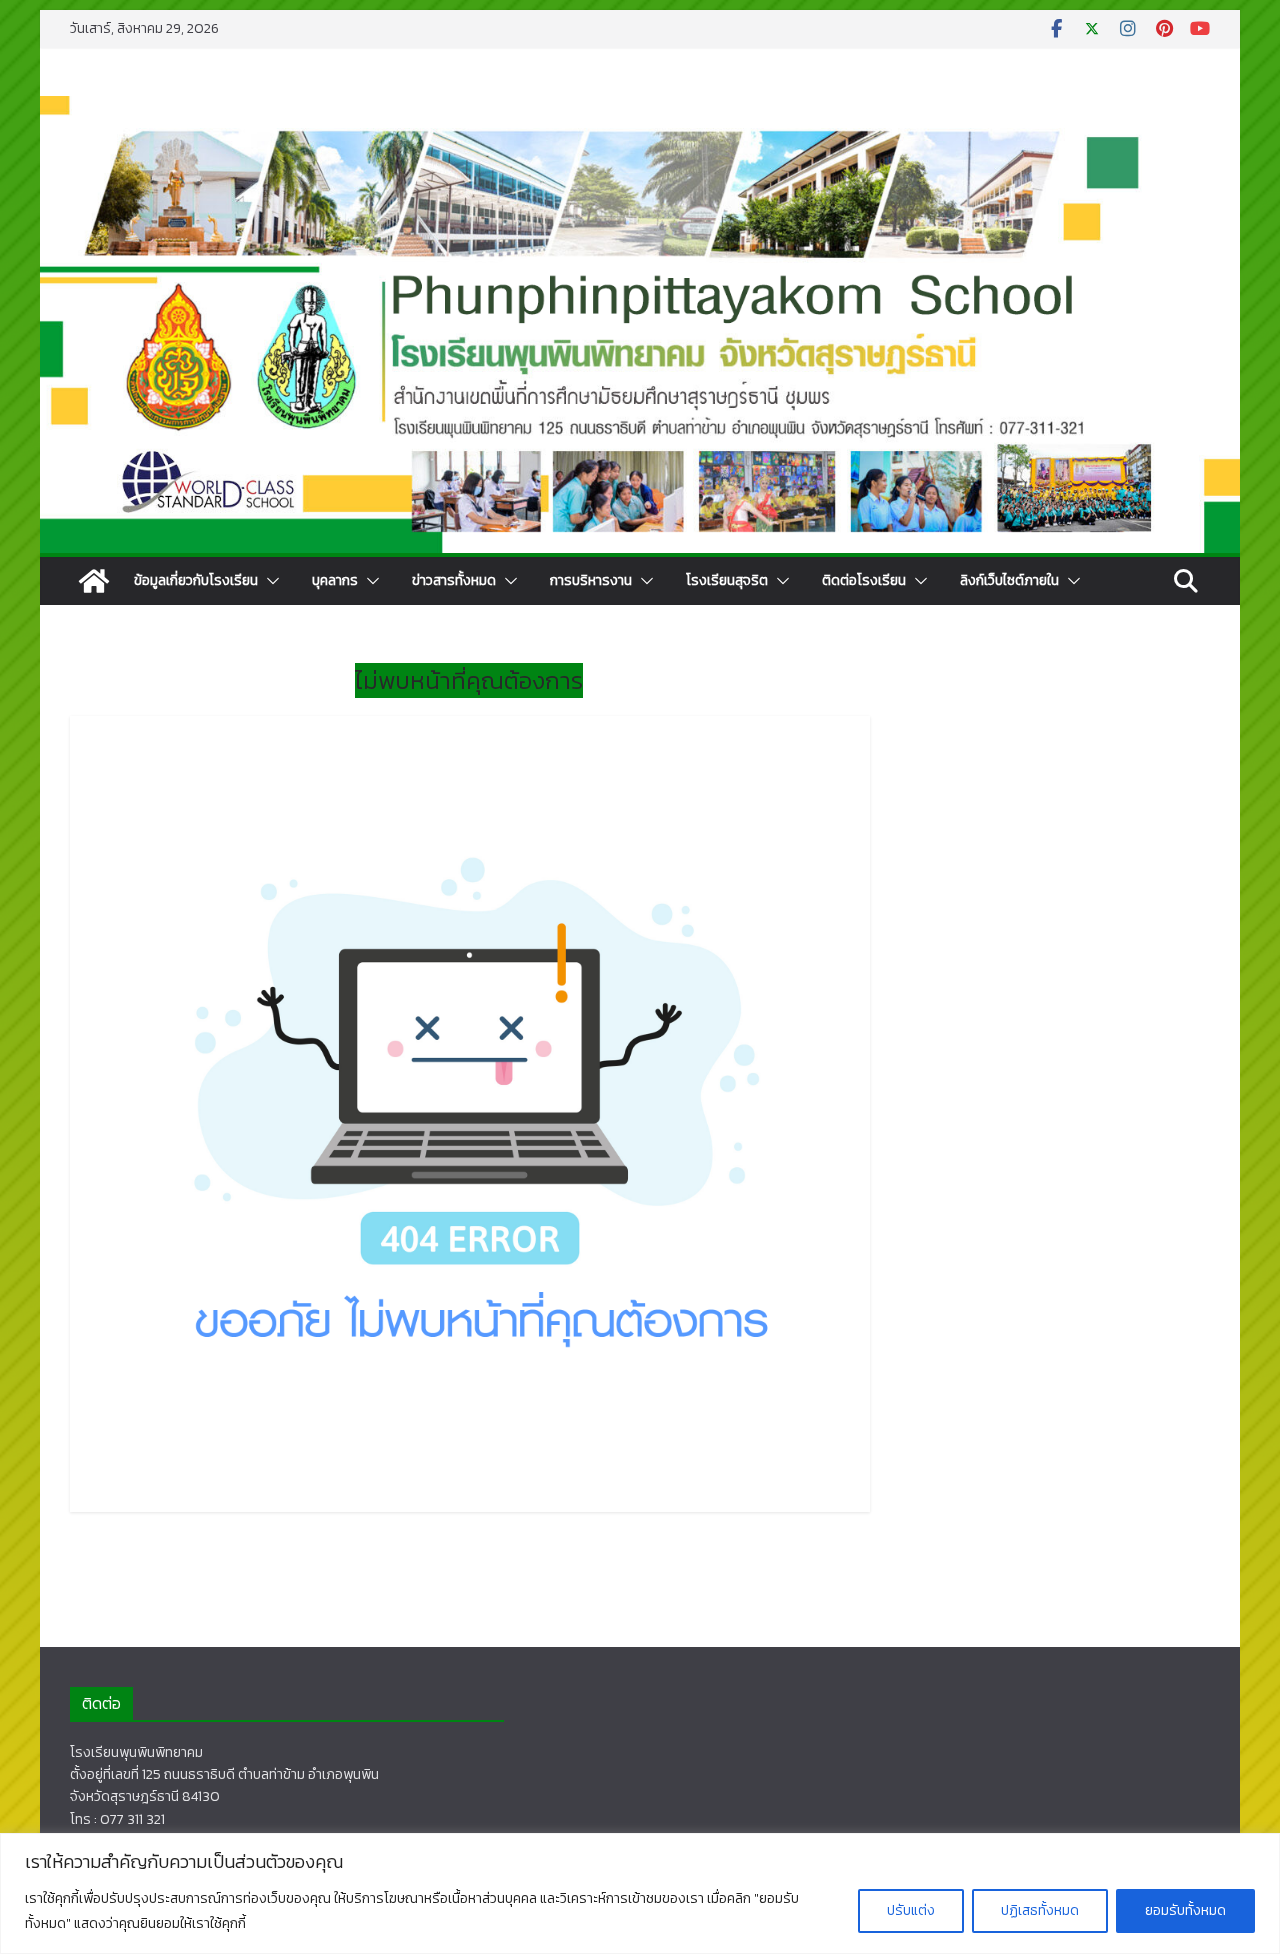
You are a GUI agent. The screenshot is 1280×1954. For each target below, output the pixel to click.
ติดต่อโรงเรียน (864, 580)
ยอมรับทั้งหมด (1185, 1910)
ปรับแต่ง (911, 1910)
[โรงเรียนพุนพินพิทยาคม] (94, 581)
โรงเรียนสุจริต (727, 580)
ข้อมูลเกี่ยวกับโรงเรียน (196, 580)
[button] (269, 581)
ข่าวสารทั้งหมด (454, 580)
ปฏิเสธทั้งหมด (1040, 1910)
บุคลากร (335, 580)
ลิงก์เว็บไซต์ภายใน (1009, 580)
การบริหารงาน (591, 580)
